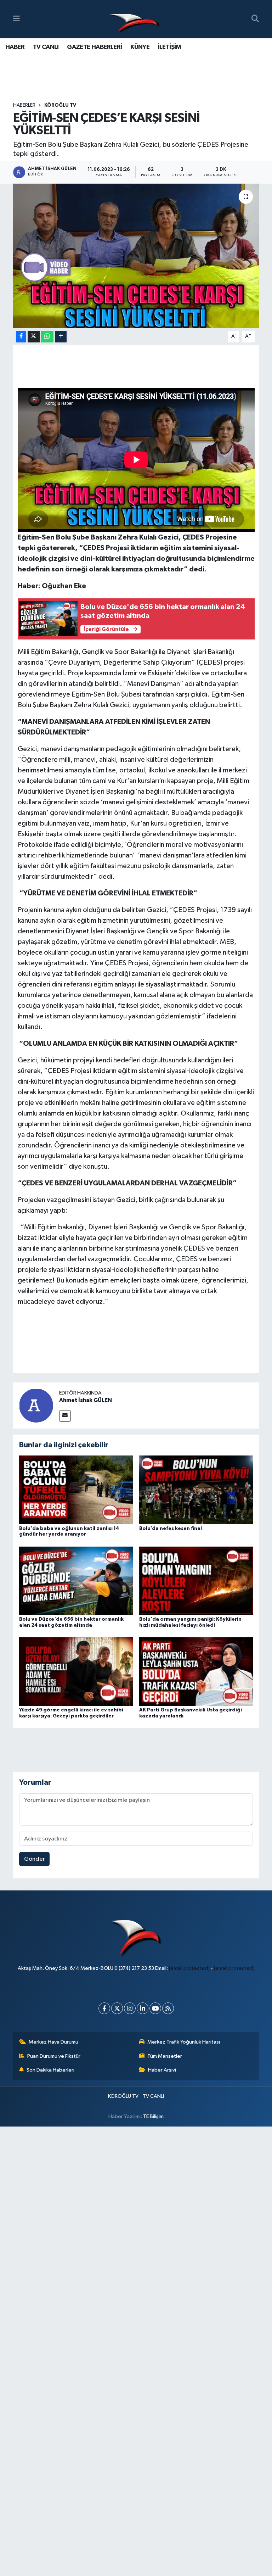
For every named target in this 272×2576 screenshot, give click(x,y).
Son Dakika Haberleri (50, 2070)
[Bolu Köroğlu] (134, 19)
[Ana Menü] (16, 19)
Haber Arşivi (162, 2070)
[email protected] (189, 1968)
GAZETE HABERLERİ (94, 47)
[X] (117, 2008)
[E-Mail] (65, 1416)
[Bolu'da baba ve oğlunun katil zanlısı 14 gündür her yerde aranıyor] (76, 1490)
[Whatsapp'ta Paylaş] (47, 337)
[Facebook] (104, 2008)
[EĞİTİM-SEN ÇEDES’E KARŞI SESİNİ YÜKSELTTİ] (136, 256)
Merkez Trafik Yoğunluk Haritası (184, 2042)
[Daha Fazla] (61, 337)
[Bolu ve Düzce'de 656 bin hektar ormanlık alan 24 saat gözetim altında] (76, 1580)
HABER (15, 47)
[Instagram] (130, 2008)
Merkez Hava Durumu (53, 2042)
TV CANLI (46, 47)
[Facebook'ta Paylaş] (21, 337)
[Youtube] (155, 2008)
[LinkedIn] (143, 2008)
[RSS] (168, 2008)
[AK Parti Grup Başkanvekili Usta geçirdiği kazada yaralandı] (196, 1672)
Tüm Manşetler (165, 2056)
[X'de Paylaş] (34, 337)
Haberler (24, 105)
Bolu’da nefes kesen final (171, 1529)
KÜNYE (140, 47)
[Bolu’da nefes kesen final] (196, 1490)
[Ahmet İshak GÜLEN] (36, 1405)
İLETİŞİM (170, 47)
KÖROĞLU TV (60, 105)
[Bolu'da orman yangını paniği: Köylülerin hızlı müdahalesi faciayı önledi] (196, 1580)
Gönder (35, 1859)
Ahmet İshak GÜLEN (86, 1400)
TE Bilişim (153, 2116)
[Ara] (255, 19)
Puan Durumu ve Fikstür (54, 2056)
